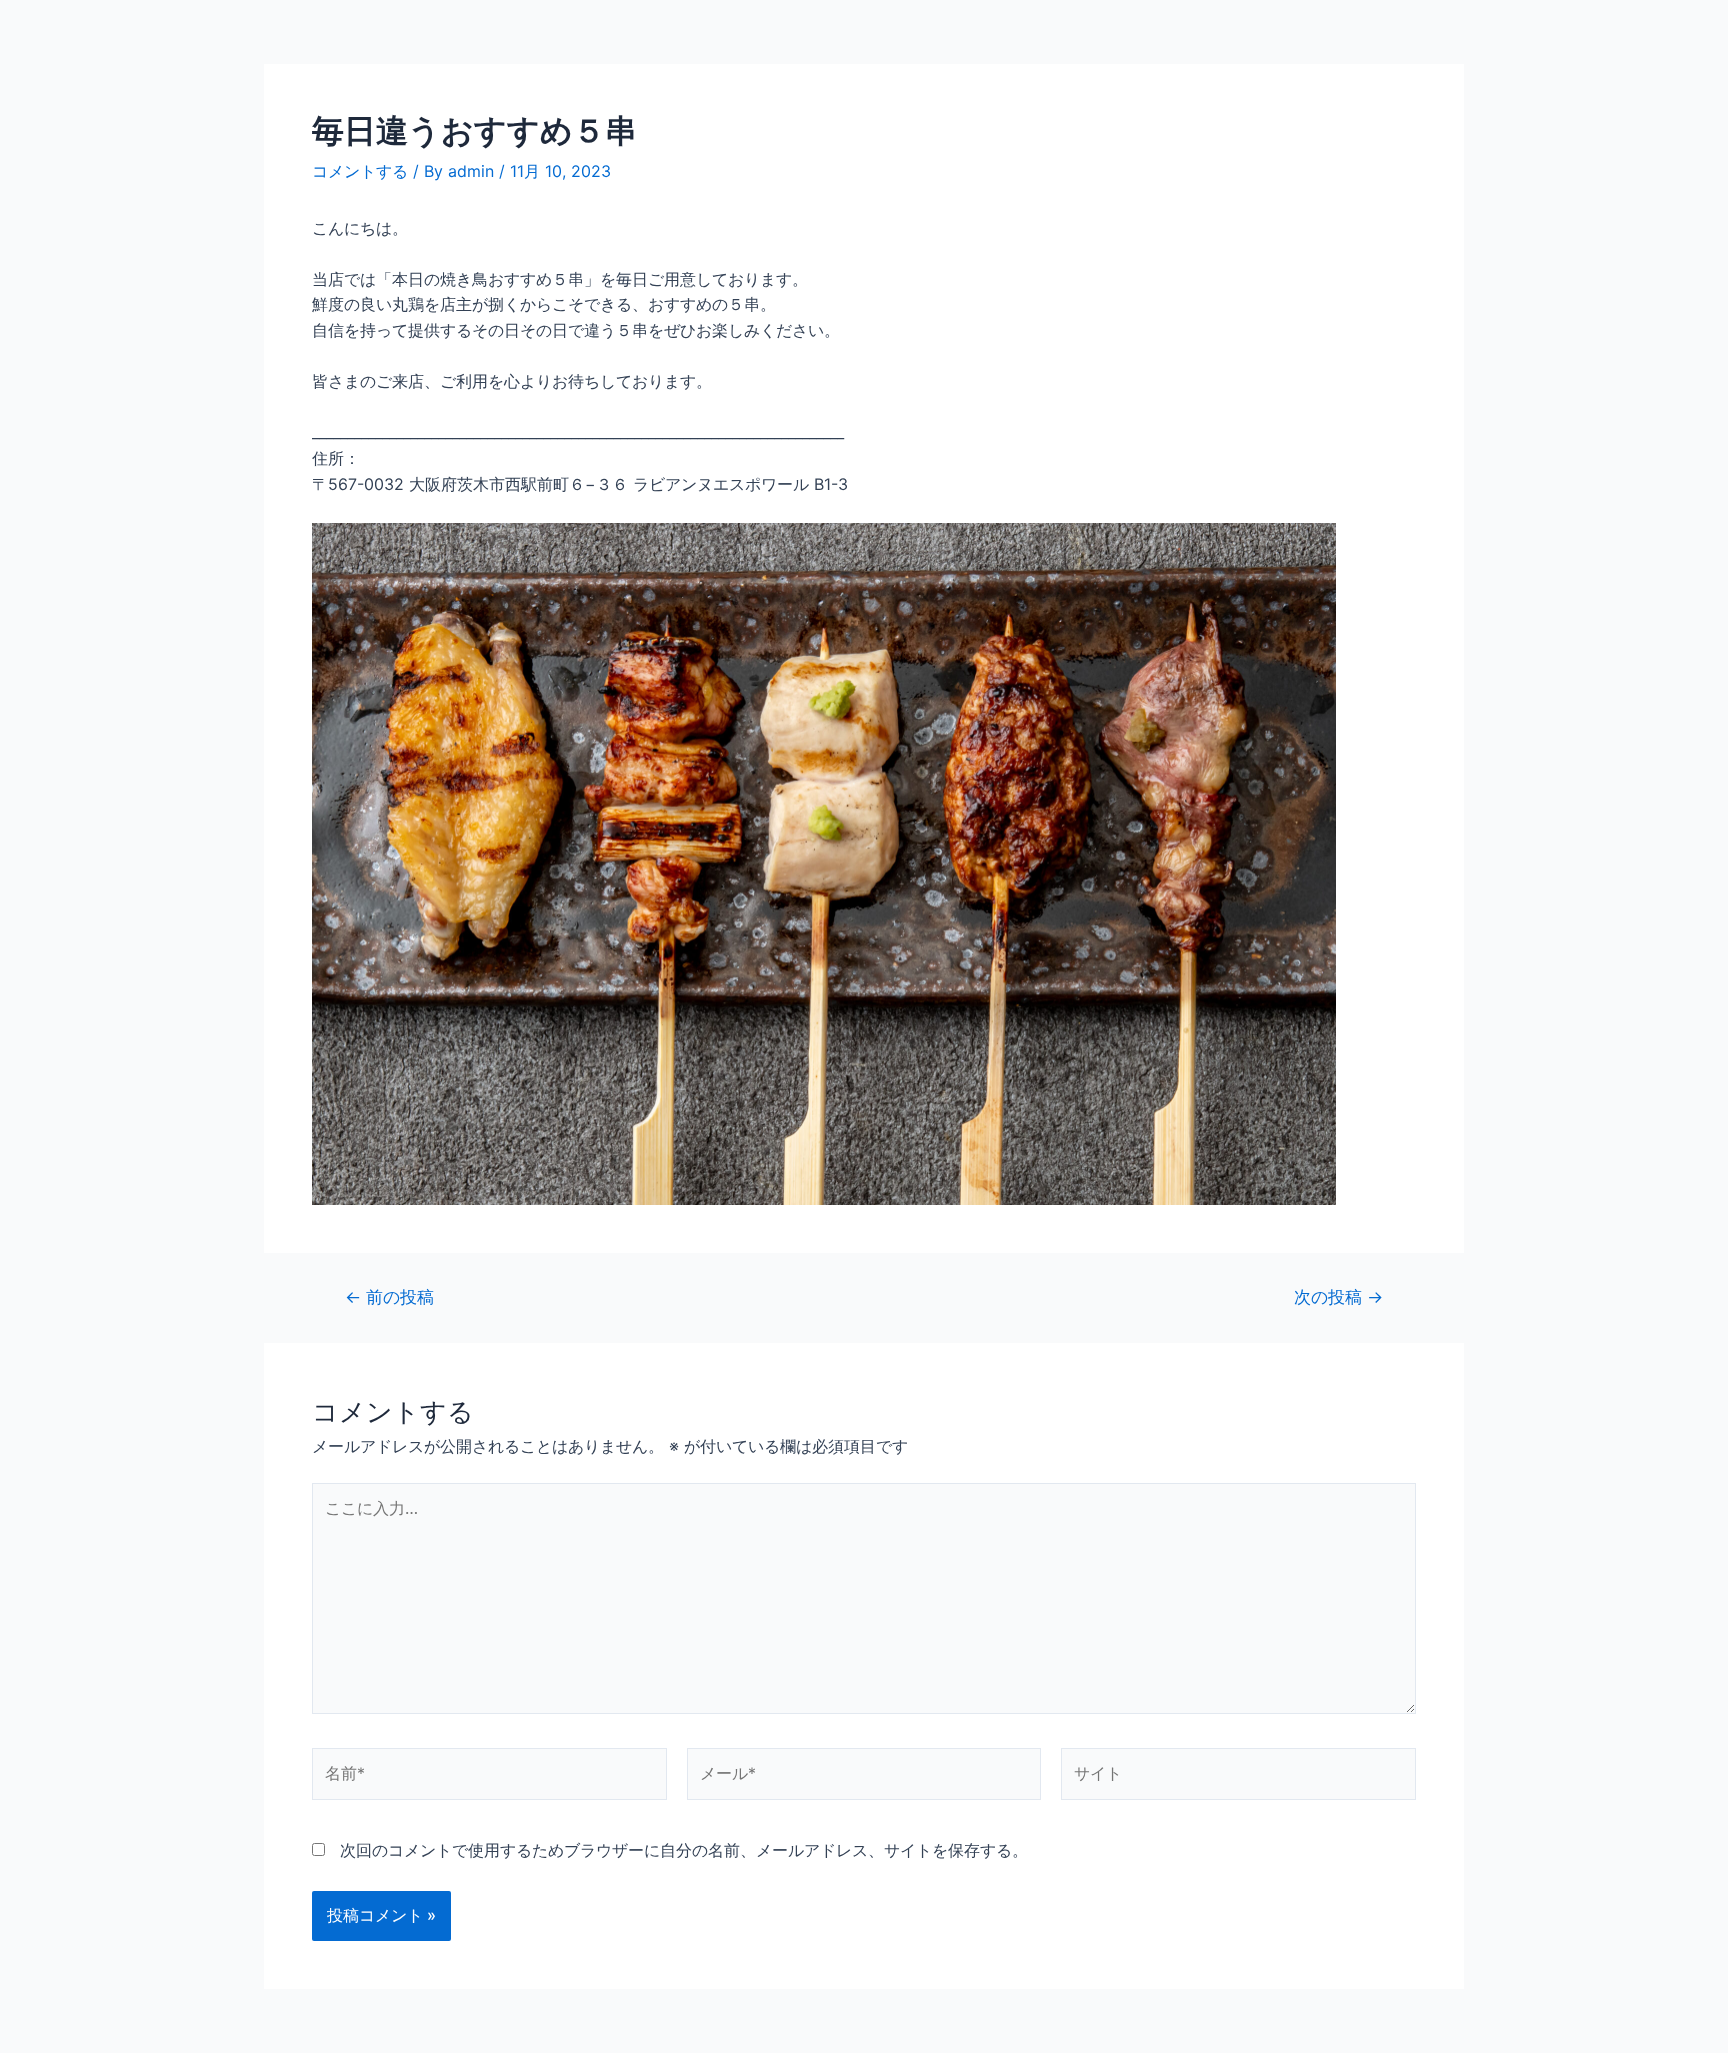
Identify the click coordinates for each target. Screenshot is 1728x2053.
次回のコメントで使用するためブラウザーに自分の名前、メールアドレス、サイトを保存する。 (684, 1850)
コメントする (360, 171)
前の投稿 (389, 1296)
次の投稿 (1338, 1296)
